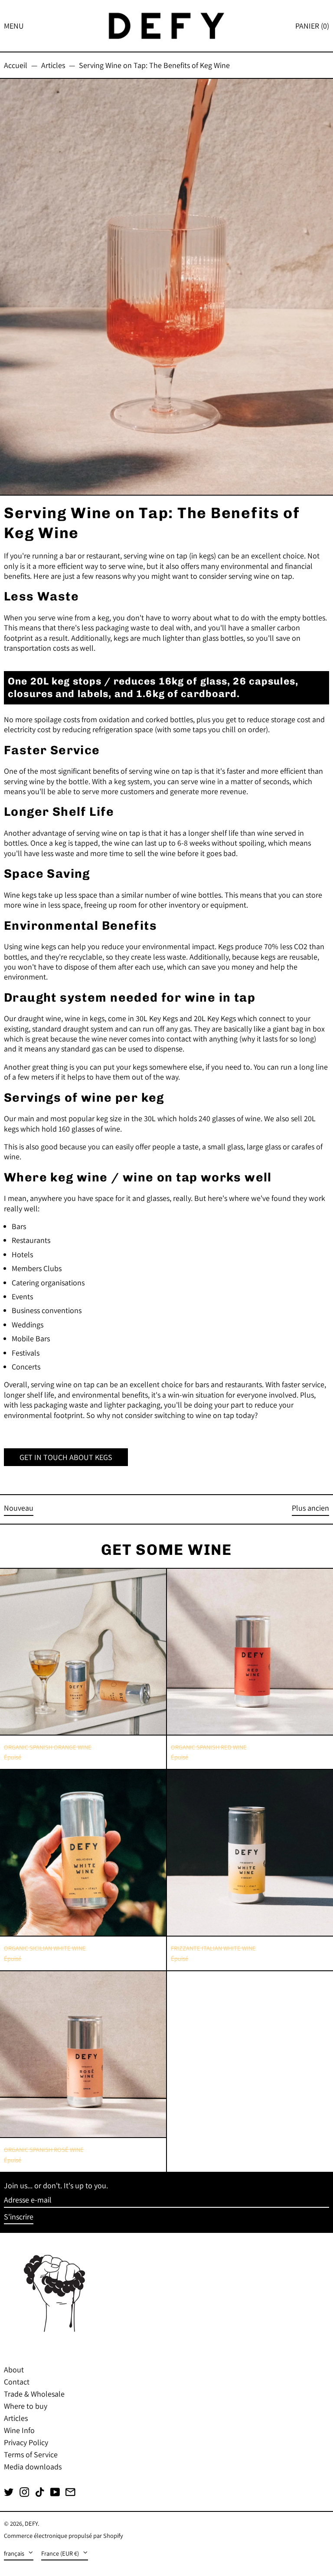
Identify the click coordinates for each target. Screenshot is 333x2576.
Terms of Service (31, 2454)
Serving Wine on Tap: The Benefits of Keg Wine (154, 65)
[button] (312, 26)
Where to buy (26, 2406)
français (15, 2553)
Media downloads (33, 2467)
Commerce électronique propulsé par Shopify (64, 2535)
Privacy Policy (26, 2442)
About (14, 2370)
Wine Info (19, 2430)
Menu (14, 26)
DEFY (31, 2523)
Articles (53, 65)
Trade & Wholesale (34, 2394)
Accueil (16, 65)
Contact (17, 2382)
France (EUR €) (61, 2553)
